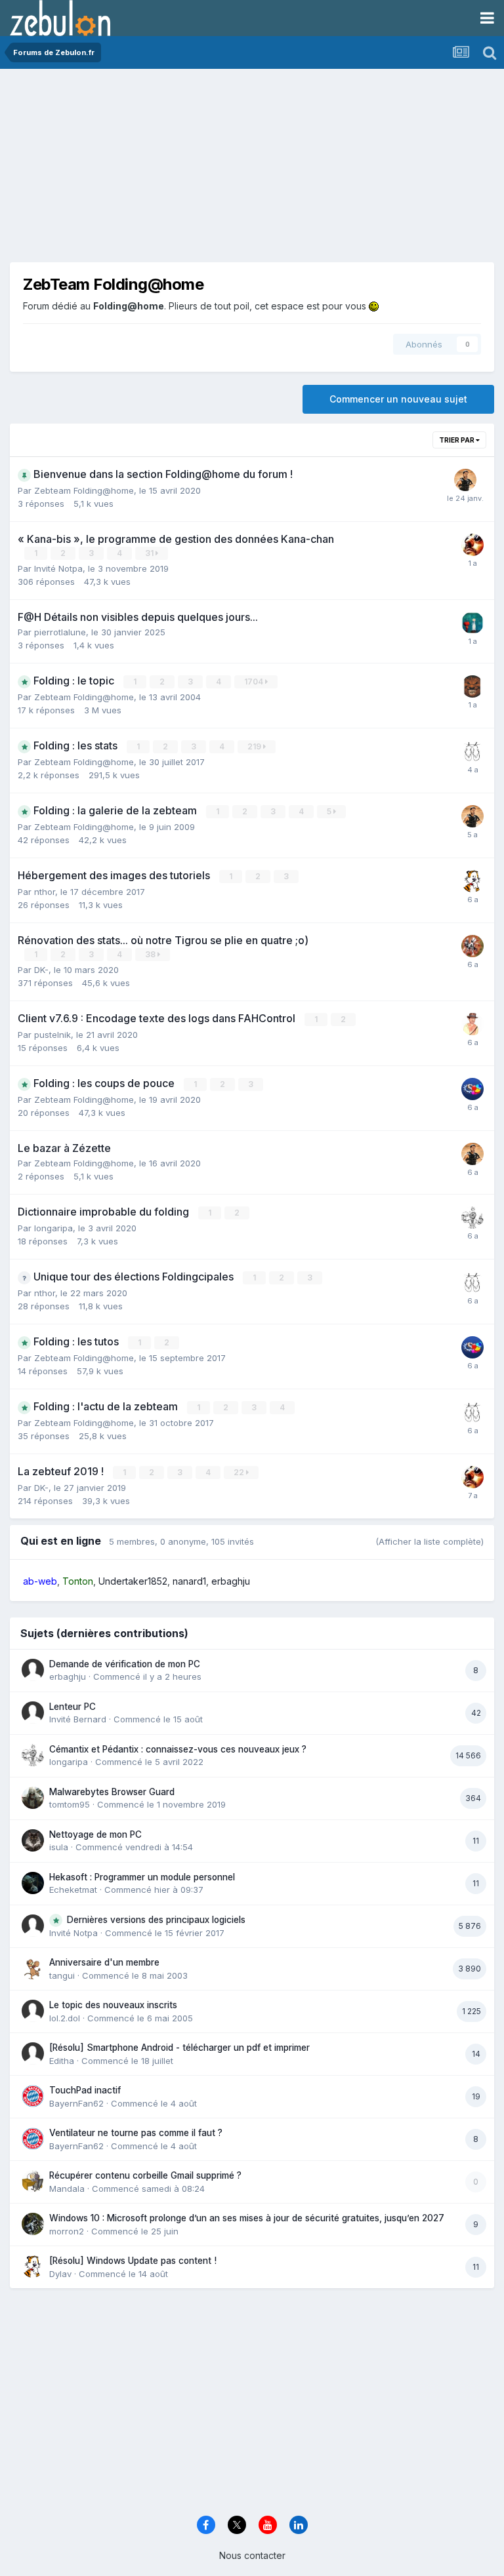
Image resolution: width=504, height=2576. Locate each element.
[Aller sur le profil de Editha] (33, 2053)
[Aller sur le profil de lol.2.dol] (33, 2011)
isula (59, 1847)
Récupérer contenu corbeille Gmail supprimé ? (145, 2175)
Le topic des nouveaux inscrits (113, 2005)
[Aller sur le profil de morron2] (33, 2224)
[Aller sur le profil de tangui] (33, 1968)
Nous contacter (252, 2555)
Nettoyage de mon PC (95, 1834)
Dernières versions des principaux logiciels (156, 1920)
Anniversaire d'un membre (104, 1962)
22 (240, 1472)
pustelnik (52, 1035)
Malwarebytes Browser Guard (112, 1792)
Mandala (67, 2189)
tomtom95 (70, 1804)
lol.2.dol (65, 2018)
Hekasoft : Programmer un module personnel (142, 1877)
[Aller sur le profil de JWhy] (472, 686)
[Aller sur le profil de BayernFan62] (33, 2096)
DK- (41, 970)
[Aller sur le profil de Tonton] (472, 545)
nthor (45, 892)
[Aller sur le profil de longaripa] (472, 1218)
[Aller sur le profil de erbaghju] (33, 1670)
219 (255, 746)
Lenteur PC (73, 1707)
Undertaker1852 (133, 1581)
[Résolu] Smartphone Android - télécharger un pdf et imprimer (179, 2048)
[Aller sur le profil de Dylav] (472, 881)
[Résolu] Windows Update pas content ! (133, 2261)
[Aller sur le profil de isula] (33, 1840)
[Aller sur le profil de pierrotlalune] (472, 623)
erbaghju (231, 1581)
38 (151, 954)
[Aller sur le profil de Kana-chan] (472, 946)
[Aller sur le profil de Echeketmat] (33, 1883)
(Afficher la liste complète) (430, 1541)
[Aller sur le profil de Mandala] (33, 2181)
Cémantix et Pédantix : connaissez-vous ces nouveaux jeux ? (178, 1749)
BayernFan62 (76, 2103)
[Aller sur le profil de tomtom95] (33, 1798)
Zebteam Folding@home (84, 490)
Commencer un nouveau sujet (398, 399)
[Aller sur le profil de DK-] (472, 751)
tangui (62, 1975)
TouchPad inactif (85, 2090)
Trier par (457, 440)
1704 (255, 682)
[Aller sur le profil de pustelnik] (472, 1024)
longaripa (53, 1228)
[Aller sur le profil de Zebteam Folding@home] (472, 1089)
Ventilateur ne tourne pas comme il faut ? (136, 2133)
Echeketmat (73, 1890)
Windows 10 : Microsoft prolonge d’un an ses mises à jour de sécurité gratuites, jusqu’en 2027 (247, 2218)
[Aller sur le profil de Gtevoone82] (465, 480)
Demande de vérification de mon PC (125, 1664)
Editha (62, 2061)
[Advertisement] (163, 170)
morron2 (67, 2231)
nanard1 (189, 1581)
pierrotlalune (60, 632)
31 (150, 553)
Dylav (60, 2274)
